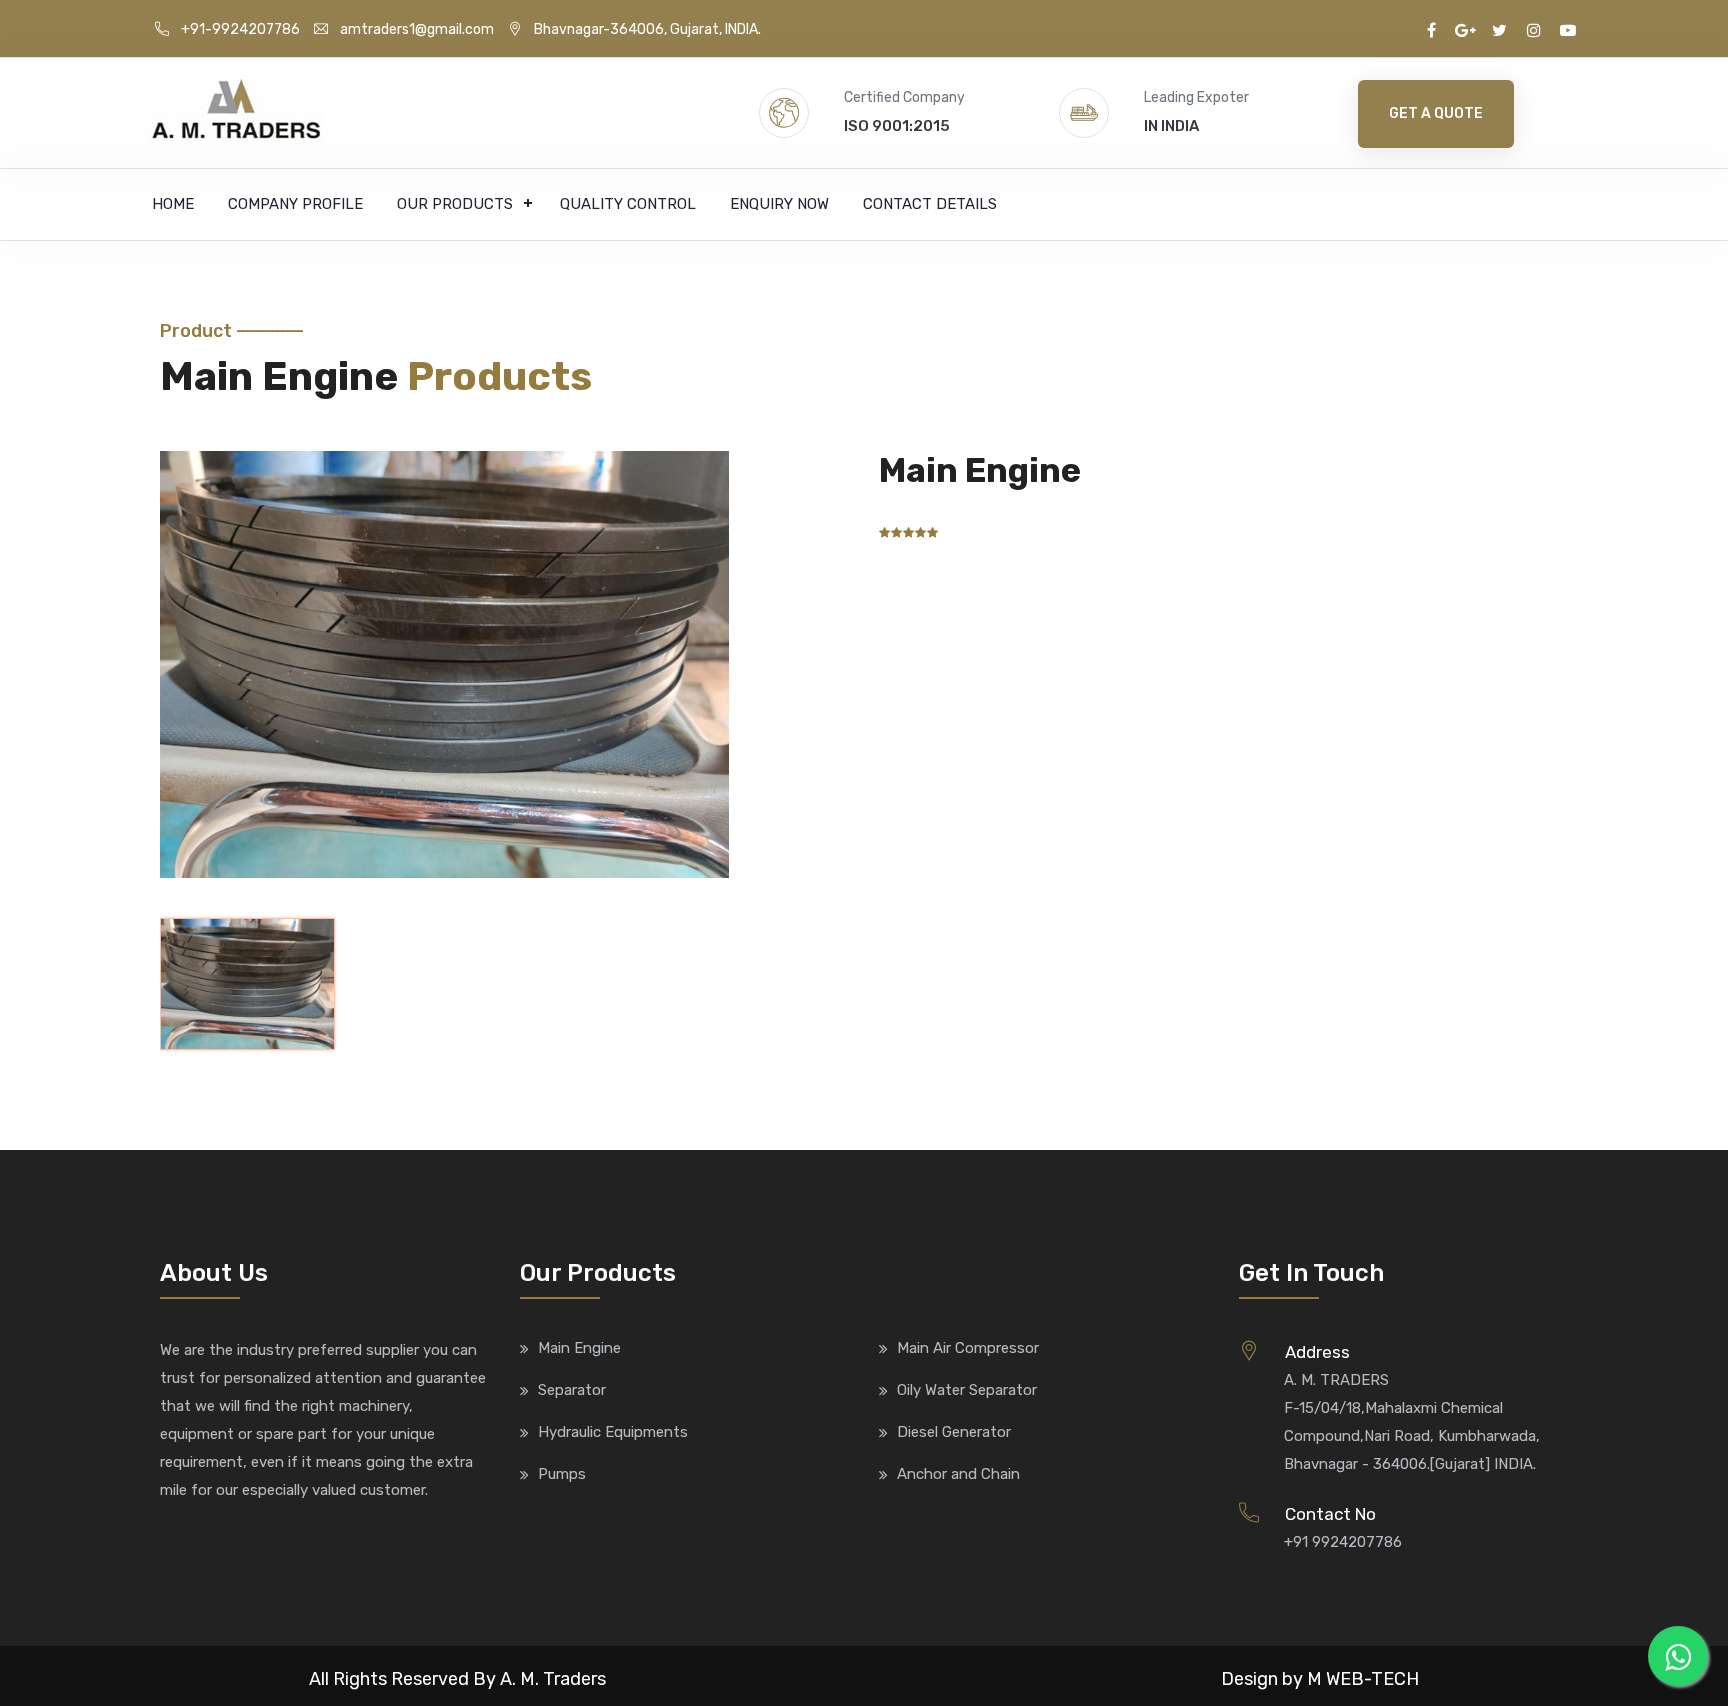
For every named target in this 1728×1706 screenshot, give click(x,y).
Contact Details (930, 204)
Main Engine (579, 1348)
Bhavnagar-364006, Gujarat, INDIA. (647, 29)
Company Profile (295, 204)
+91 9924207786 (1343, 1542)
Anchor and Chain (958, 1474)
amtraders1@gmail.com (417, 29)
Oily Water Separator (967, 1390)
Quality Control (628, 204)
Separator (572, 1390)
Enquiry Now (779, 204)
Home (173, 204)
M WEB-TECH (1363, 1679)
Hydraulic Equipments (613, 1432)
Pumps (562, 1474)
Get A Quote (1436, 113)
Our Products (455, 204)
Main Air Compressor (968, 1348)
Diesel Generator (954, 1432)
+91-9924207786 (240, 29)
